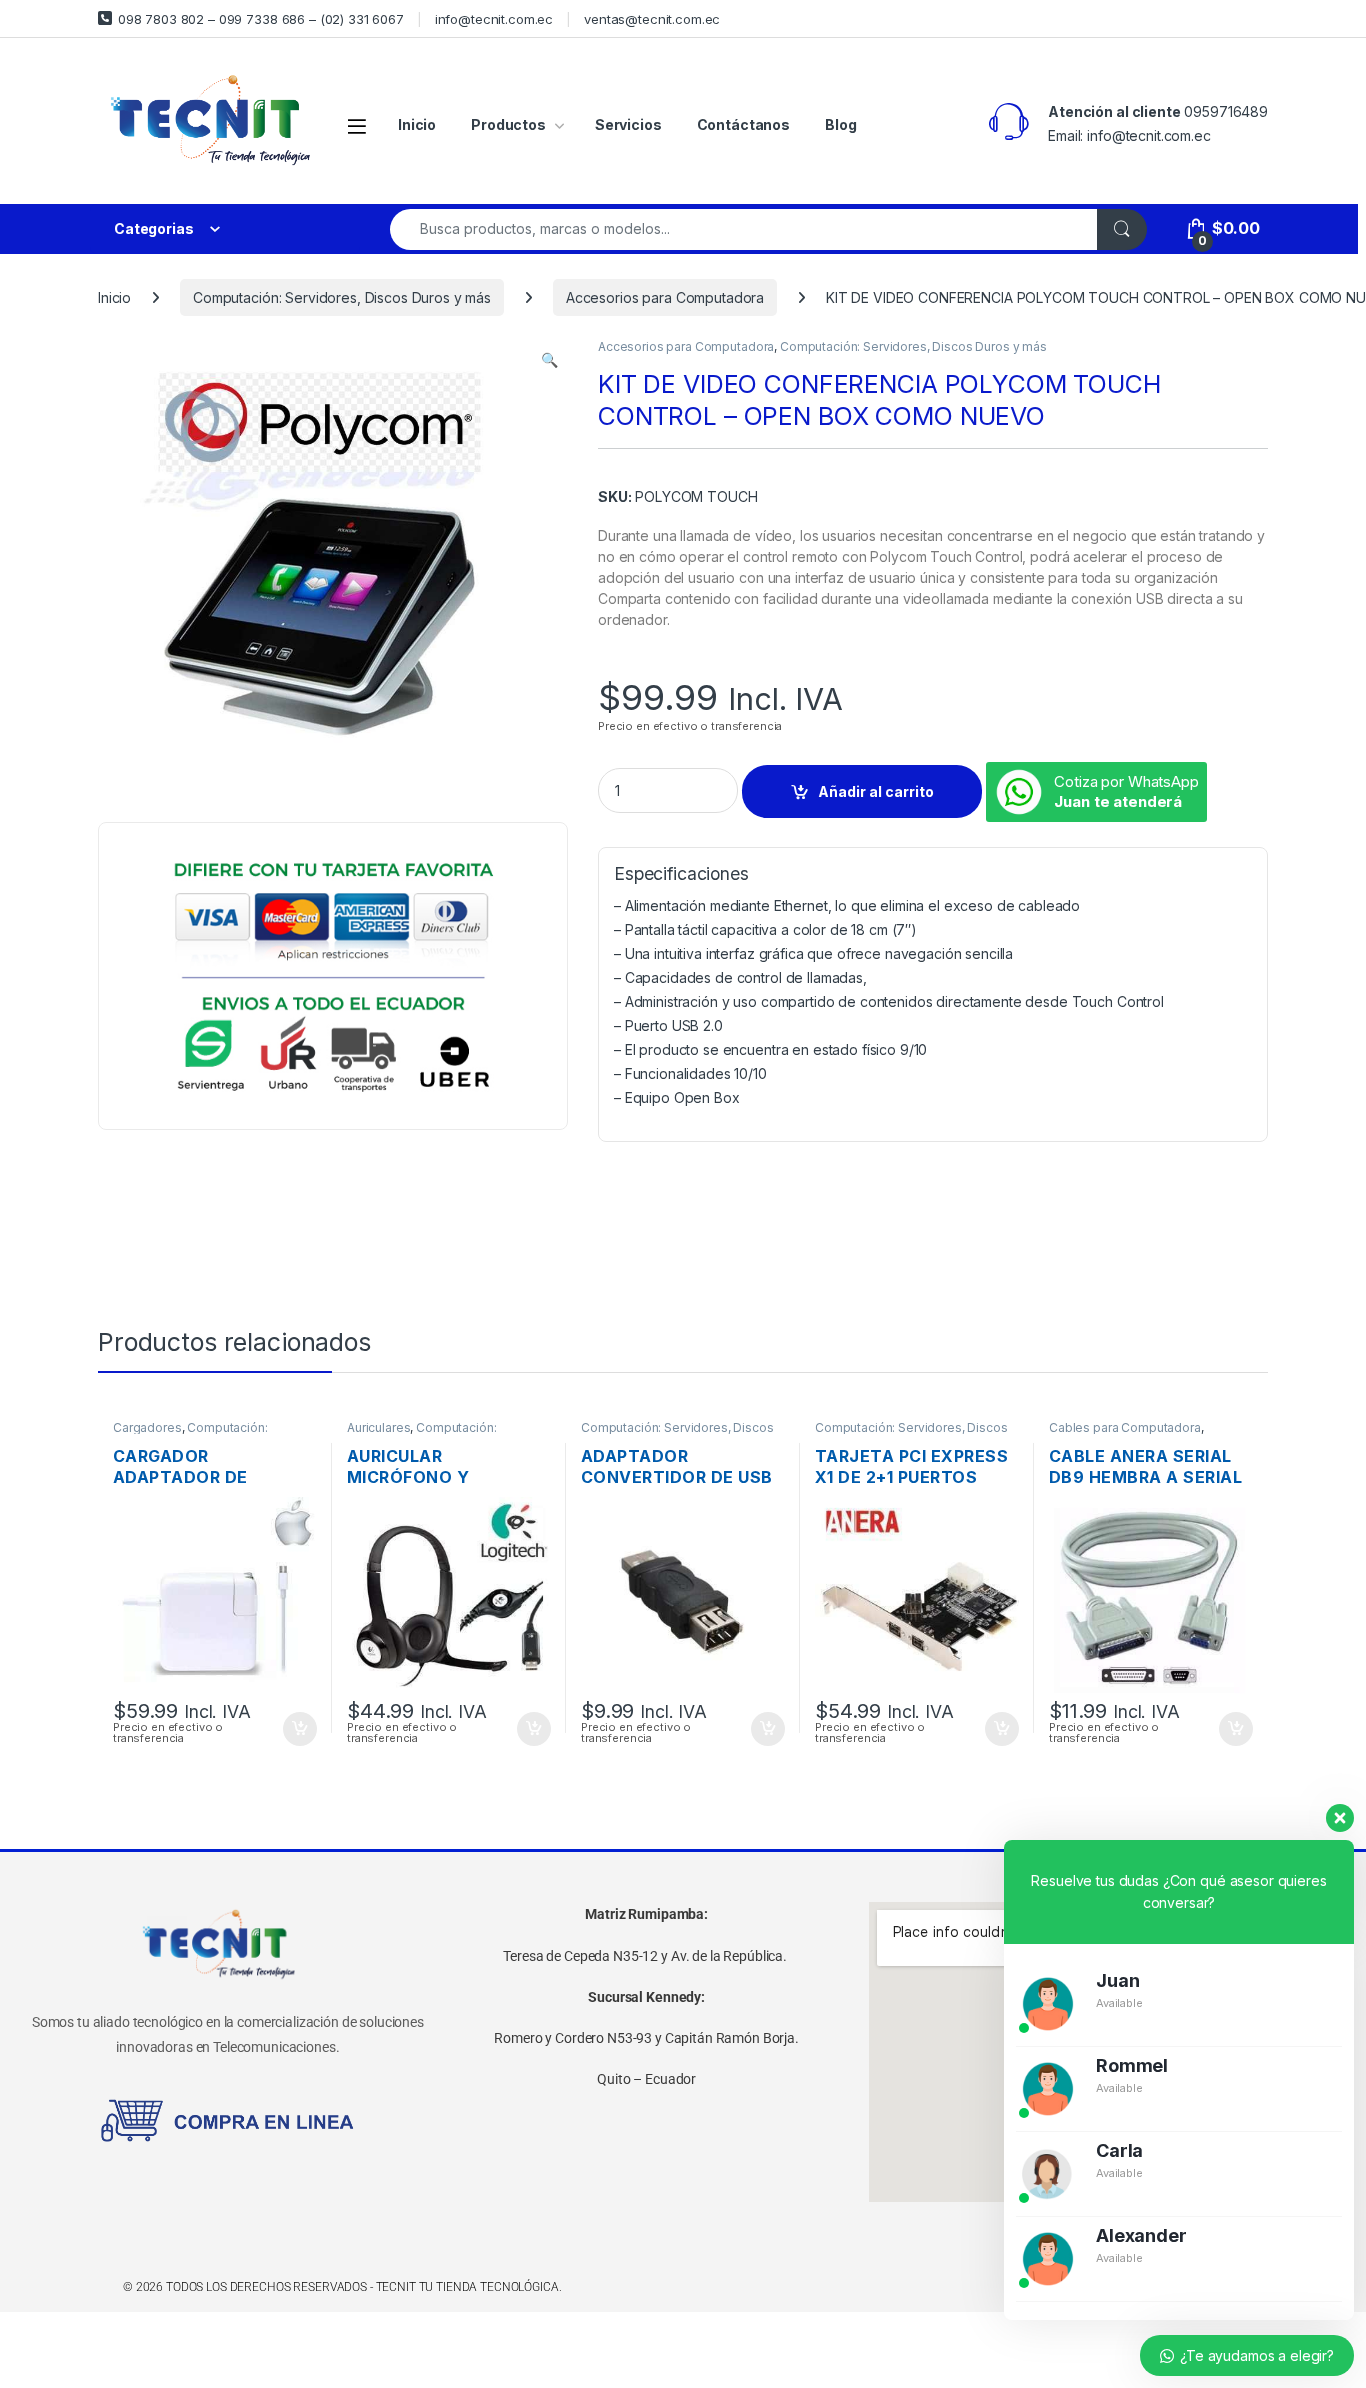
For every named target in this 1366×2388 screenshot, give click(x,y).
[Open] (357, 125)
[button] (549, 360)
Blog (840, 124)
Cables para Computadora (1125, 1427)
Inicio (417, 124)
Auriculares (378, 1427)
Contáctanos (743, 124)
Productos (508, 124)
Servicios (628, 124)
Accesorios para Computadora (665, 297)
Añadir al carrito (876, 791)
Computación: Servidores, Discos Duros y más (342, 297)
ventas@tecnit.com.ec (652, 19)
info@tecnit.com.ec (494, 19)
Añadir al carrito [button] (296, 1729)
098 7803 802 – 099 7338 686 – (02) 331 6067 (261, 19)
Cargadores (147, 1427)
